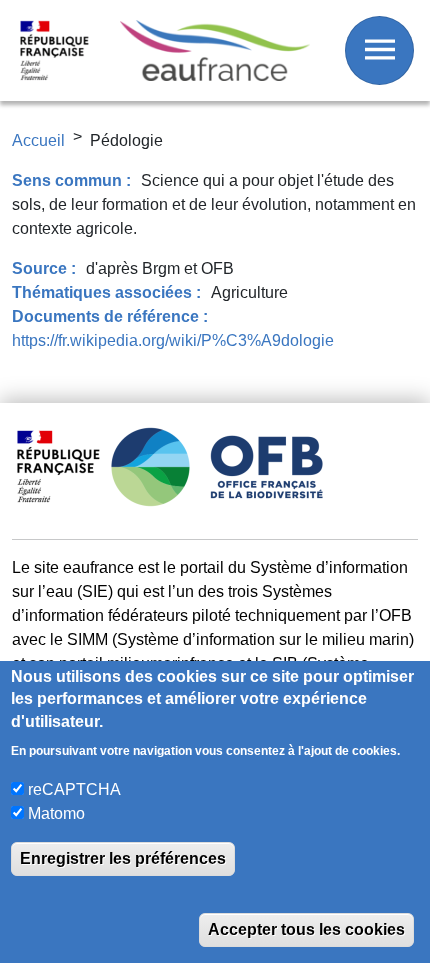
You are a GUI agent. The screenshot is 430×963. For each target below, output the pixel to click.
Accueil (38, 140)
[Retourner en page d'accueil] (214, 50)
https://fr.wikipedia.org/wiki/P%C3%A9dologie (173, 340)
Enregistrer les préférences (123, 858)
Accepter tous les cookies (306, 929)
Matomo (56, 813)
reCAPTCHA (74, 789)
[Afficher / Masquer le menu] (379, 50)
